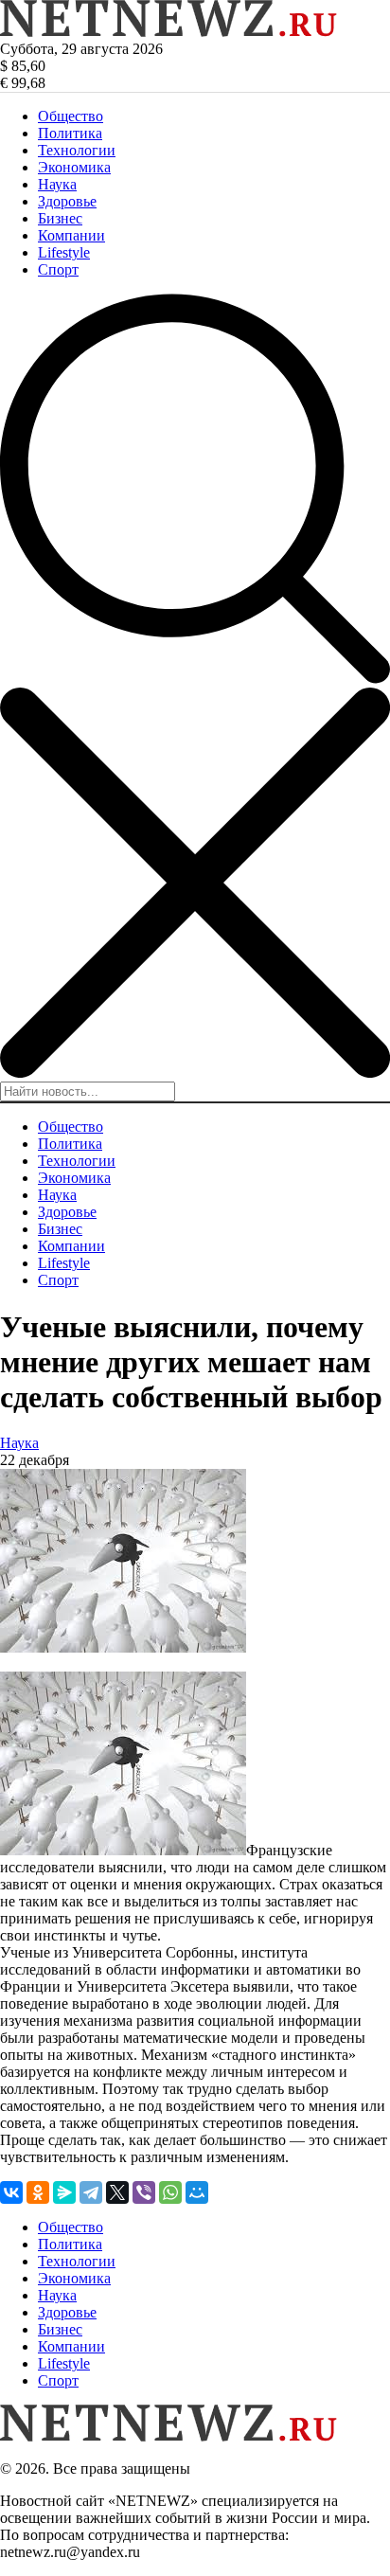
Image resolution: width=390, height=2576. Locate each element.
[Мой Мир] (197, 2192)
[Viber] (144, 2192)
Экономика (74, 167)
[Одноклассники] (38, 2192)
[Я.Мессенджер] (64, 2192)
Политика (70, 133)
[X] (117, 2192)
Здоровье (67, 201)
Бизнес (60, 218)
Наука (57, 184)
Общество (71, 116)
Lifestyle (64, 252)
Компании (71, 235)
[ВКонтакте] (11, 2192)
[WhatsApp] (170, 2192)
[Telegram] (91, 2192)
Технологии (77, 150)
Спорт (58, 269)
